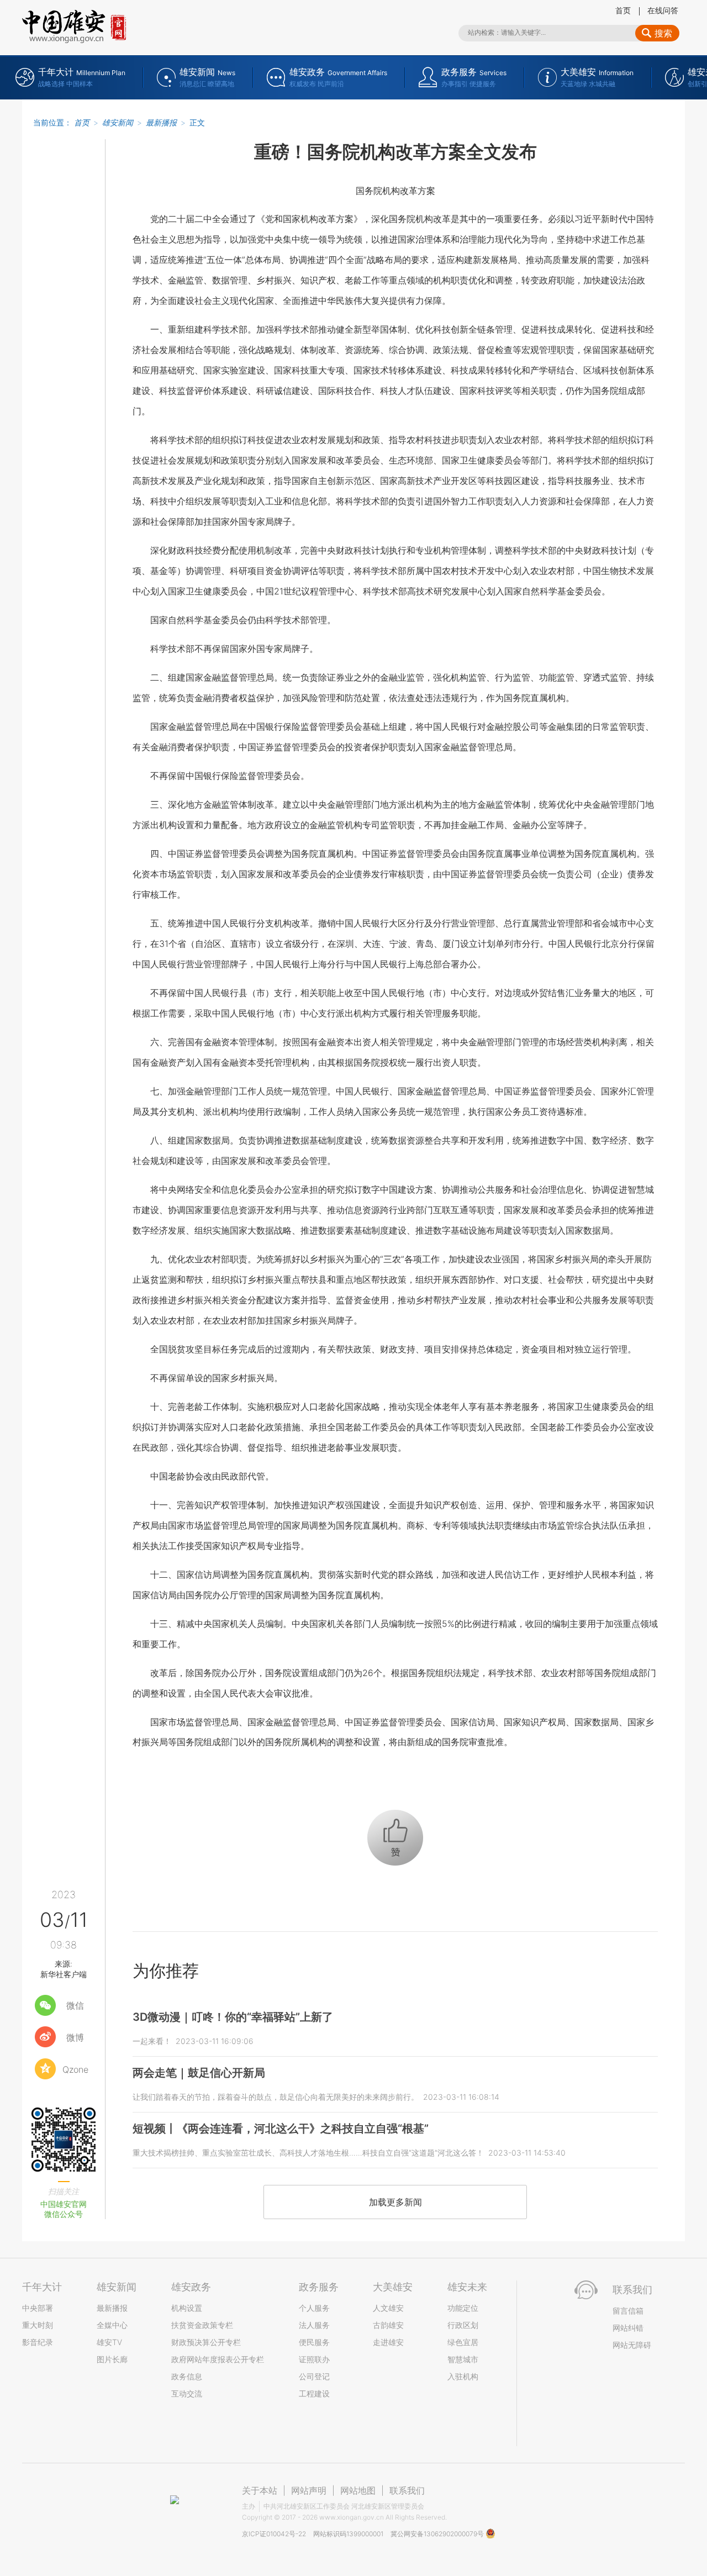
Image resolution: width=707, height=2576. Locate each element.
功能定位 (463, 2308)
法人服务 (314, 2325)
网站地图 (358, 2490)
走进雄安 (388, 2342)
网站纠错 (628, 2328)
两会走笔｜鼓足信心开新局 (199, 2073)
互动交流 (187, 2393)
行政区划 (463, 2325)
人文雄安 (388, 2308)
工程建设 (314, 2393)
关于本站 (260, 2490)
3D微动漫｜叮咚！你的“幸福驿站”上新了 (233, 2017)
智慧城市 (463, 2359)
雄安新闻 (118, 122)
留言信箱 (628, 2311)
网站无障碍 (632, 2345)
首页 (623, 10)
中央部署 (38, 2308)
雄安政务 (191, 2287)
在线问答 (663, 10)
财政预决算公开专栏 (206, 2342)
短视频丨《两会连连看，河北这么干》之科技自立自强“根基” (281, 2129)
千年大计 (42, 2287)
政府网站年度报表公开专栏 (218, 2359)
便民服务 (314, 2342)
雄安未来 (467, 2287)
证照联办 (314, 2359)
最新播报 (161, 122)
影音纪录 (38, 2342)
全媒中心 (112, 2325)
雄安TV (109, 2342)
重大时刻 (38, 2325)
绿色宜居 (463, 2342)
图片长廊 (112, 2359)
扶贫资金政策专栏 (202, 2325)
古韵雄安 (388, 2325)
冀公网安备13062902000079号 (438, 2534)
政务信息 (187, 2376)
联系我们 (407, 2490)
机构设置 (187, 2308)
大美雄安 (393, 2287)
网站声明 (309, 2490)
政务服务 (319, 2287)
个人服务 (314, 2308)
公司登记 (314, 2376)
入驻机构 (463, 2376)
